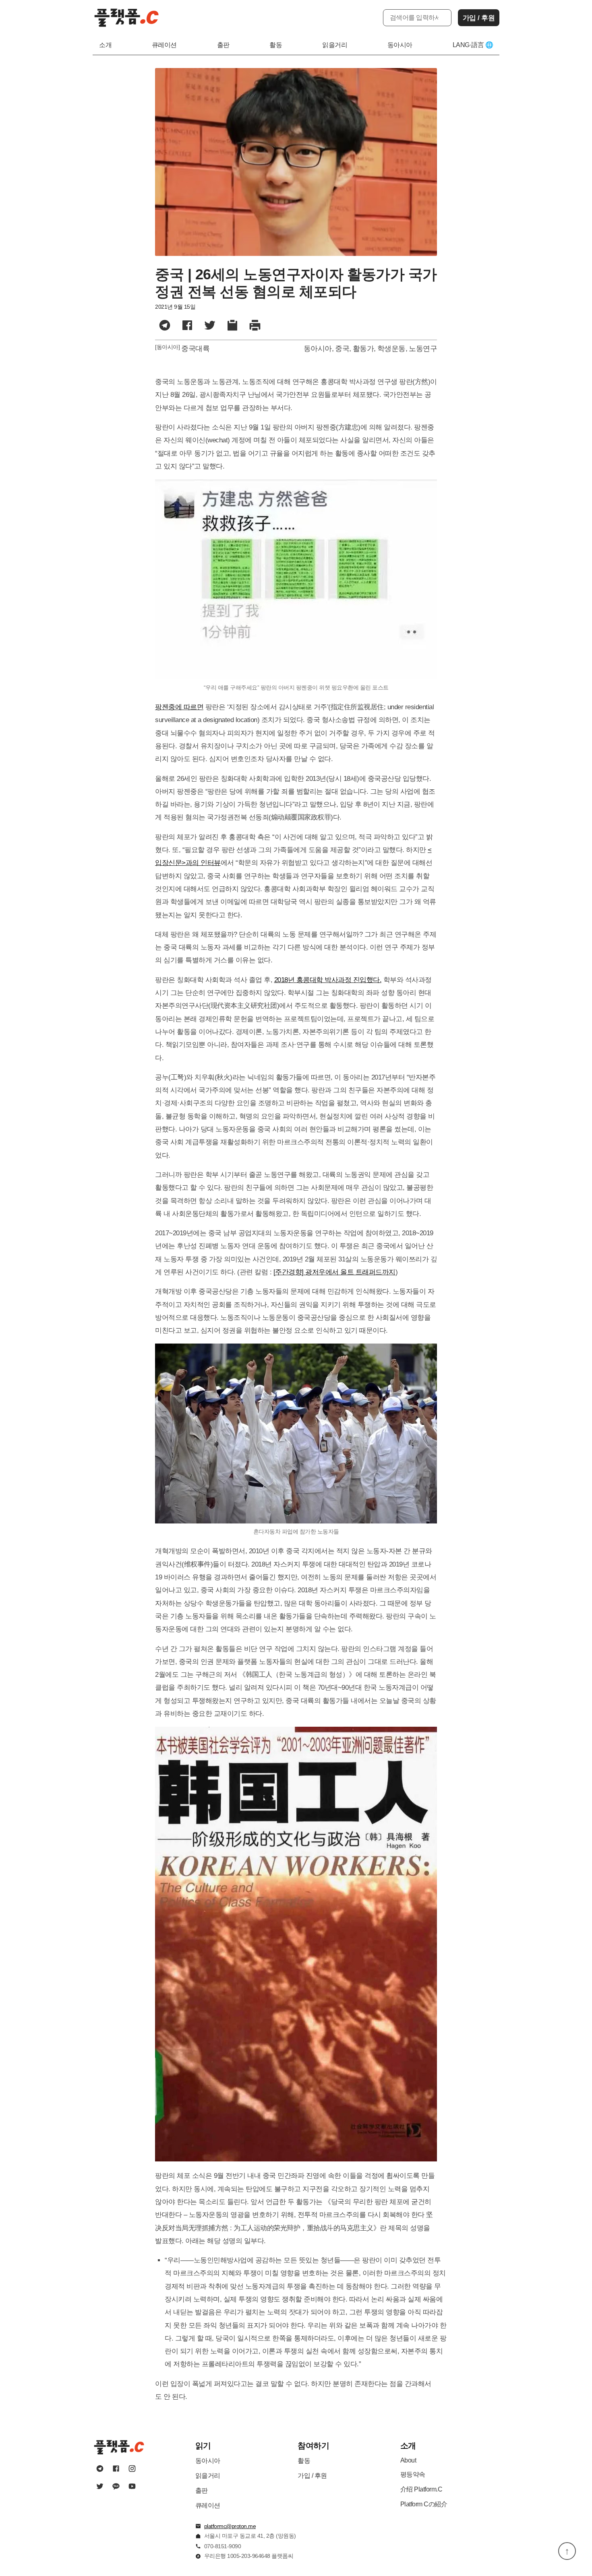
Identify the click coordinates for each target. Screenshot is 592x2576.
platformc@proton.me (230, 2526)
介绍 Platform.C (421, 2489)
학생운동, (392, 349)
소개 (105, 45)
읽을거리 (335, 45)
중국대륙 (195, 349)
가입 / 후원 (479, 18)
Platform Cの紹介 (424, 2504)
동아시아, (319, 349)
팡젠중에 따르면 (179, 707)
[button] (232, 326)
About (408, 2460)
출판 (223, 45)
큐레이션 (164, 45)
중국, (343, 349)
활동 (276, 45)
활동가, (364, 349)
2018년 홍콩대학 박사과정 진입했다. (328, 980)
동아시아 (400, 45)
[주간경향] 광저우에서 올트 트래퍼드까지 (334, 1272)
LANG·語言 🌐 (473, 45)
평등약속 (413, 2474)
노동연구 (423, 349)
